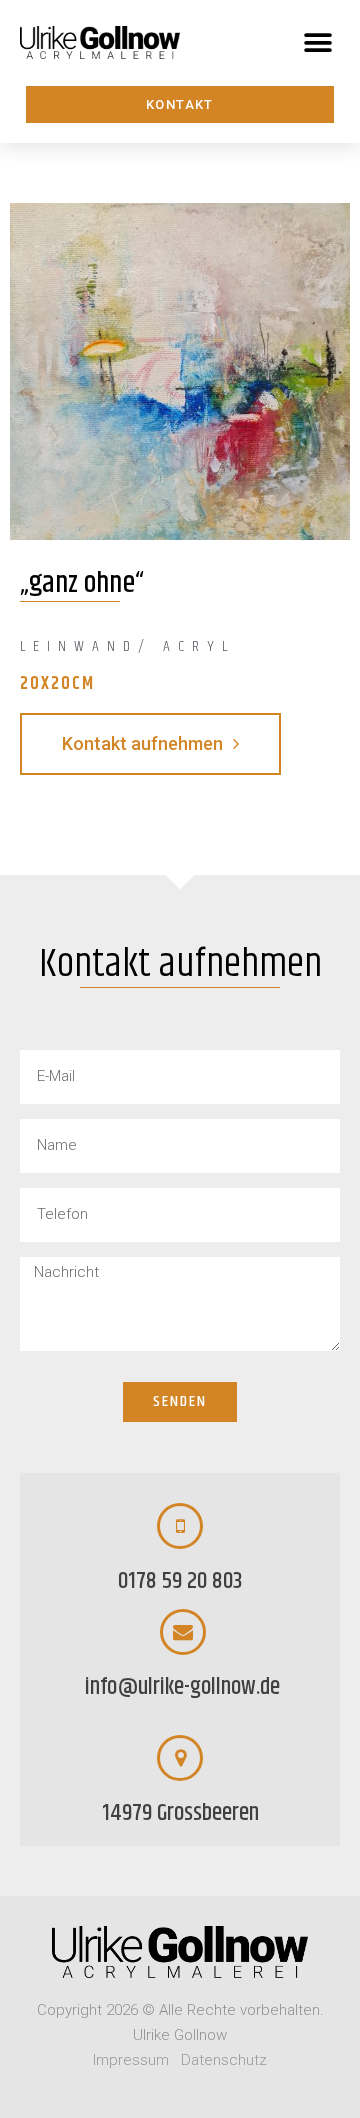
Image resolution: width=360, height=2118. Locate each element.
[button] (317, 42)
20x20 (46, 684)
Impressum (131, 2060)
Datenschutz (224, 2060)
